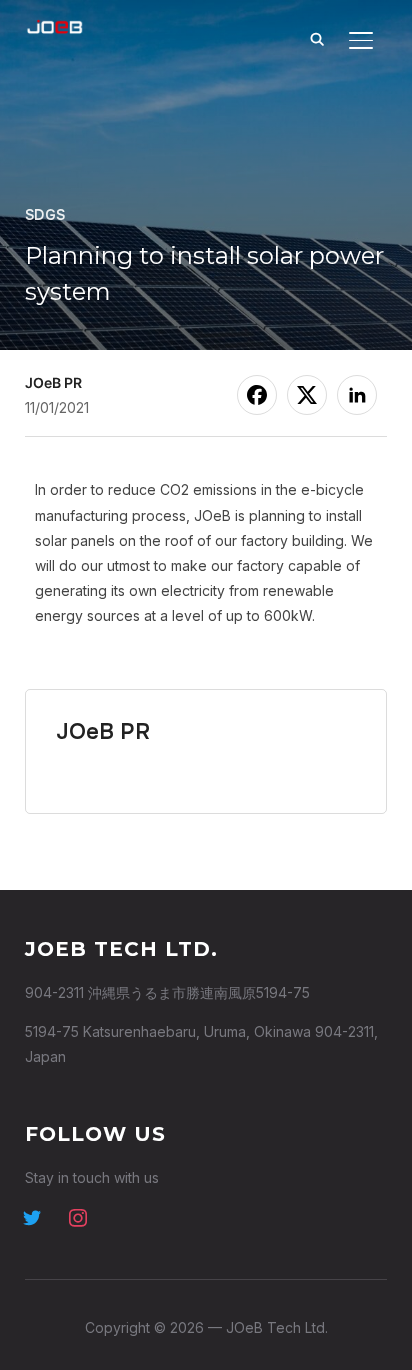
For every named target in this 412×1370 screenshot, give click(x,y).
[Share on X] (307, 395)
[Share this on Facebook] (257, 395)
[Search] (317, 38)
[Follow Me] (32, 1215)
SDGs (45, 215)
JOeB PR (53, 382)
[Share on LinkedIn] (357, 395)
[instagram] (78, 1215)
